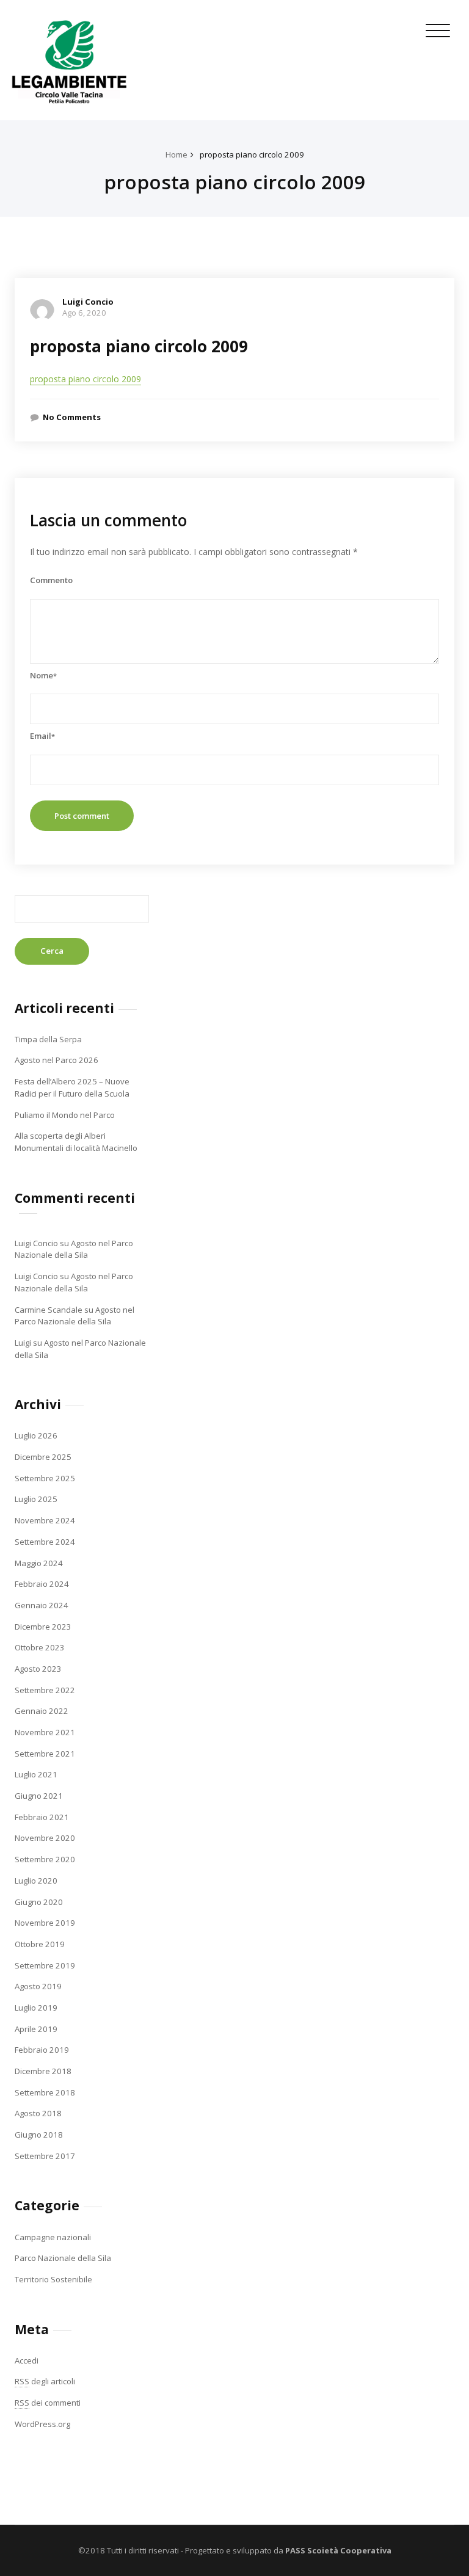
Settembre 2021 (45, 1754)
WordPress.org (42, 2424)
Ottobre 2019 (40, 1944)
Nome (43, 675)
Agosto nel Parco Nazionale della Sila (74, 1249)
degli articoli (45, 2381)
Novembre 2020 (45, 1838)
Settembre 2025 (45, 1478)
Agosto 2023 (38, 1669)
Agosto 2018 (38, 2113)
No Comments (72, 417)
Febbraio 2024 (42, 1584)
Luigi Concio (88, 302)
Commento (51, 580)
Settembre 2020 (45, 1859)
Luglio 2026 (36, 1435)
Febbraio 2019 (42, 2050)
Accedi (27, 2360)
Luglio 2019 (36, 2008)
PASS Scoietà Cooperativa (337, 2550)
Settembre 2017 (45, 2156)
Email (42, 736)
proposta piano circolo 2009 (252, 154)
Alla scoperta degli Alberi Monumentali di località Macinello (76, 1142)
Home (176, 154)
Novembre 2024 (45, 1520)
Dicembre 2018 (43, 2071)
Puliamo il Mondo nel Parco (65, 1115)
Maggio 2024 (39, 1563)
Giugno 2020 (39, 1902)
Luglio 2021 (36, 1774)
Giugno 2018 (39, 2135)
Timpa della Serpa (48, 1039)
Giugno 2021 (39, 1796)
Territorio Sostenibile (53, 2279)
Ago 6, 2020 (84, 313)
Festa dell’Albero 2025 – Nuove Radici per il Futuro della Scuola (72, 1087)
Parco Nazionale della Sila (63, 2258)
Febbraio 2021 (42, 1817)
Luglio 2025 (36, 1499)
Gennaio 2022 (42, 1711)
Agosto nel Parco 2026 (56, 1060)
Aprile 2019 (36, 2029)
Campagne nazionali (53, 2237)
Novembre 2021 (45, 1732)
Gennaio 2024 (42, 1605)
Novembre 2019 (45, 1923)
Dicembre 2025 (43, 1457)
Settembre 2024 (45, 1542)
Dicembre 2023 (43, 1627)
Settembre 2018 (45, 2092)
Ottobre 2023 (40, 1647)
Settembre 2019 (45, 1965)
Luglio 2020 (36, 1881)
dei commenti (48, 2403)
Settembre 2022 (45, 1690)
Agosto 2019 (38, 1986)
